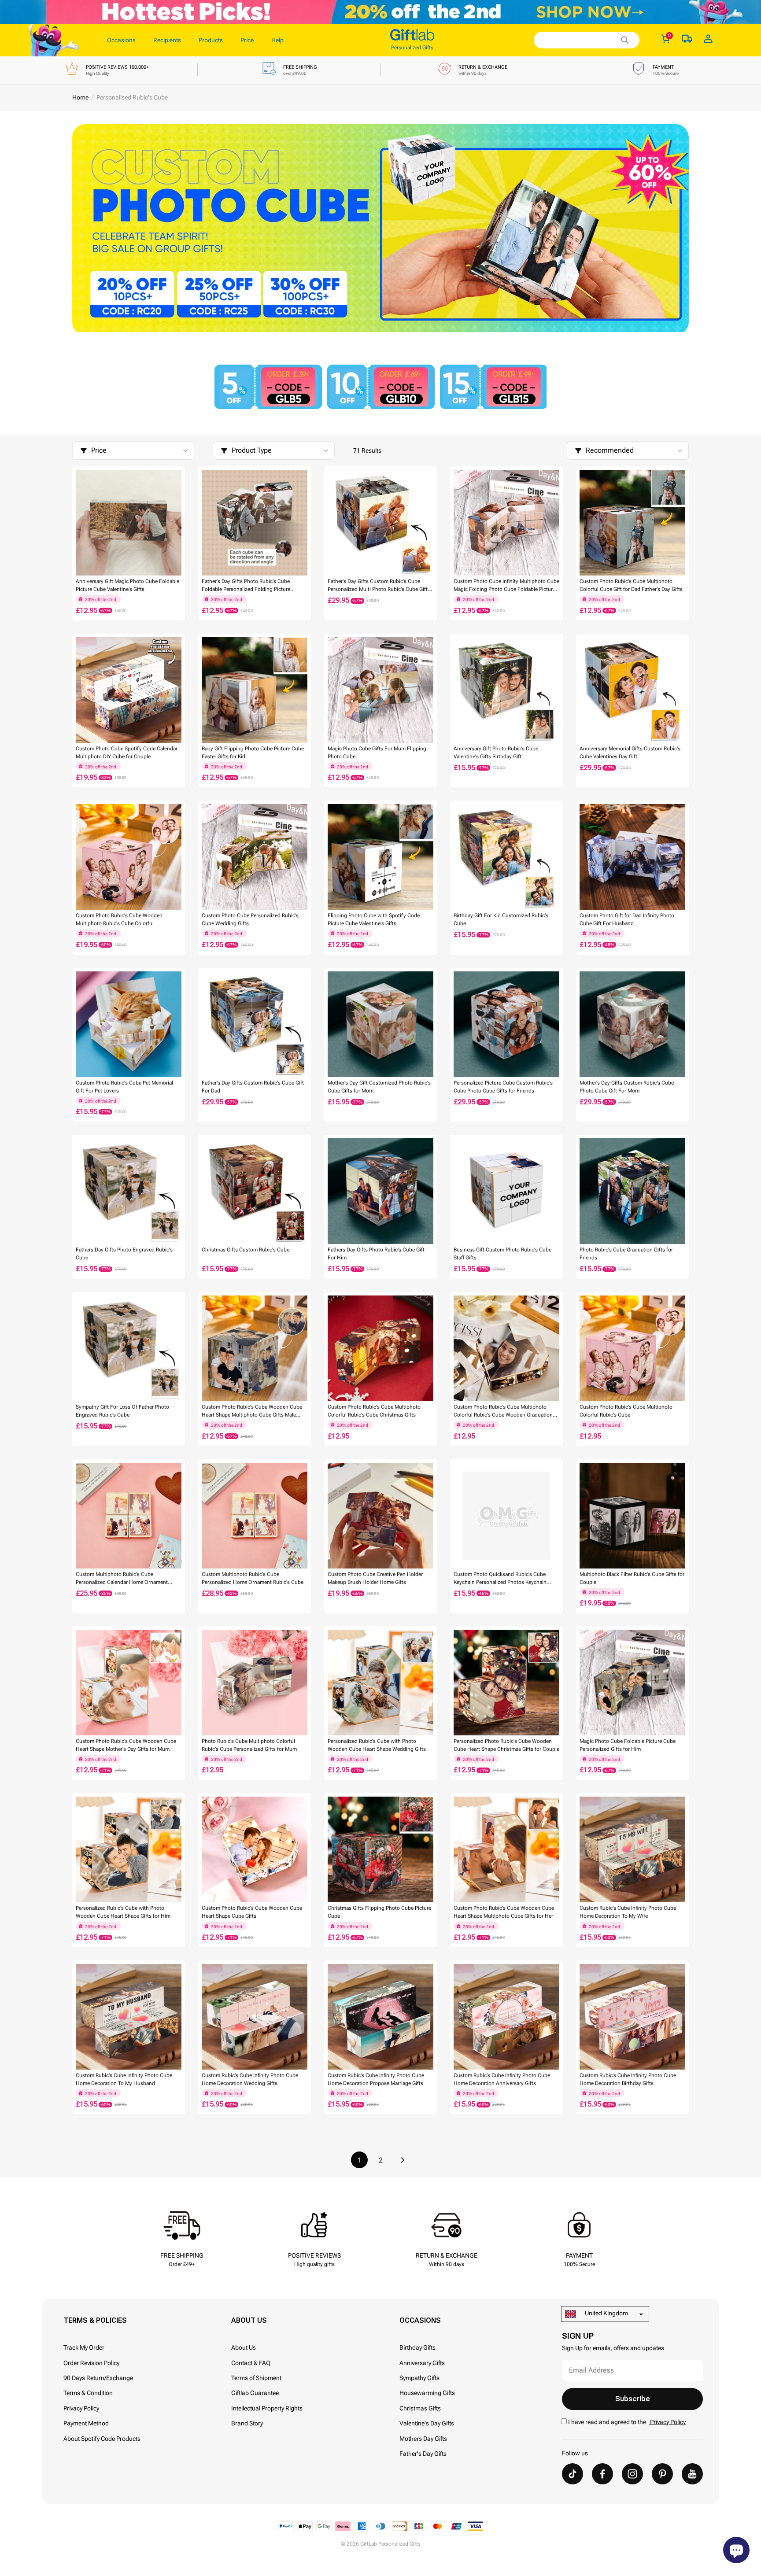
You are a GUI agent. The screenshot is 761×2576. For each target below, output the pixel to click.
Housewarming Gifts (427, 2393)
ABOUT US (249, 2320)
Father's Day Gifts (423, 2454)
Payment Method (86, 2423)
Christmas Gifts (420, 2408)
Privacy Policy (81, 2408)
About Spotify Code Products (102, 2439)
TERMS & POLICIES (95, 2320)
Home (80, 97)
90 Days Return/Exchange (98, 2378)
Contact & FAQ (251, 2363)
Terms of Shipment (256, 2378)
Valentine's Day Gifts (427, 2423)
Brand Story (247, 2423)
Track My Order (84, 2347)
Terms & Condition (88, 2393)
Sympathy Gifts (419, 2378)
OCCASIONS (420, 2320)
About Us (244, 2347)
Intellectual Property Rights (267, 2408)
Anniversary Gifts (422, 2363)
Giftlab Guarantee (255, 2393)
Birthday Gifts (417, 2347)
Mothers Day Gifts (423, 2439)
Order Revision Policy (91, 2363)
